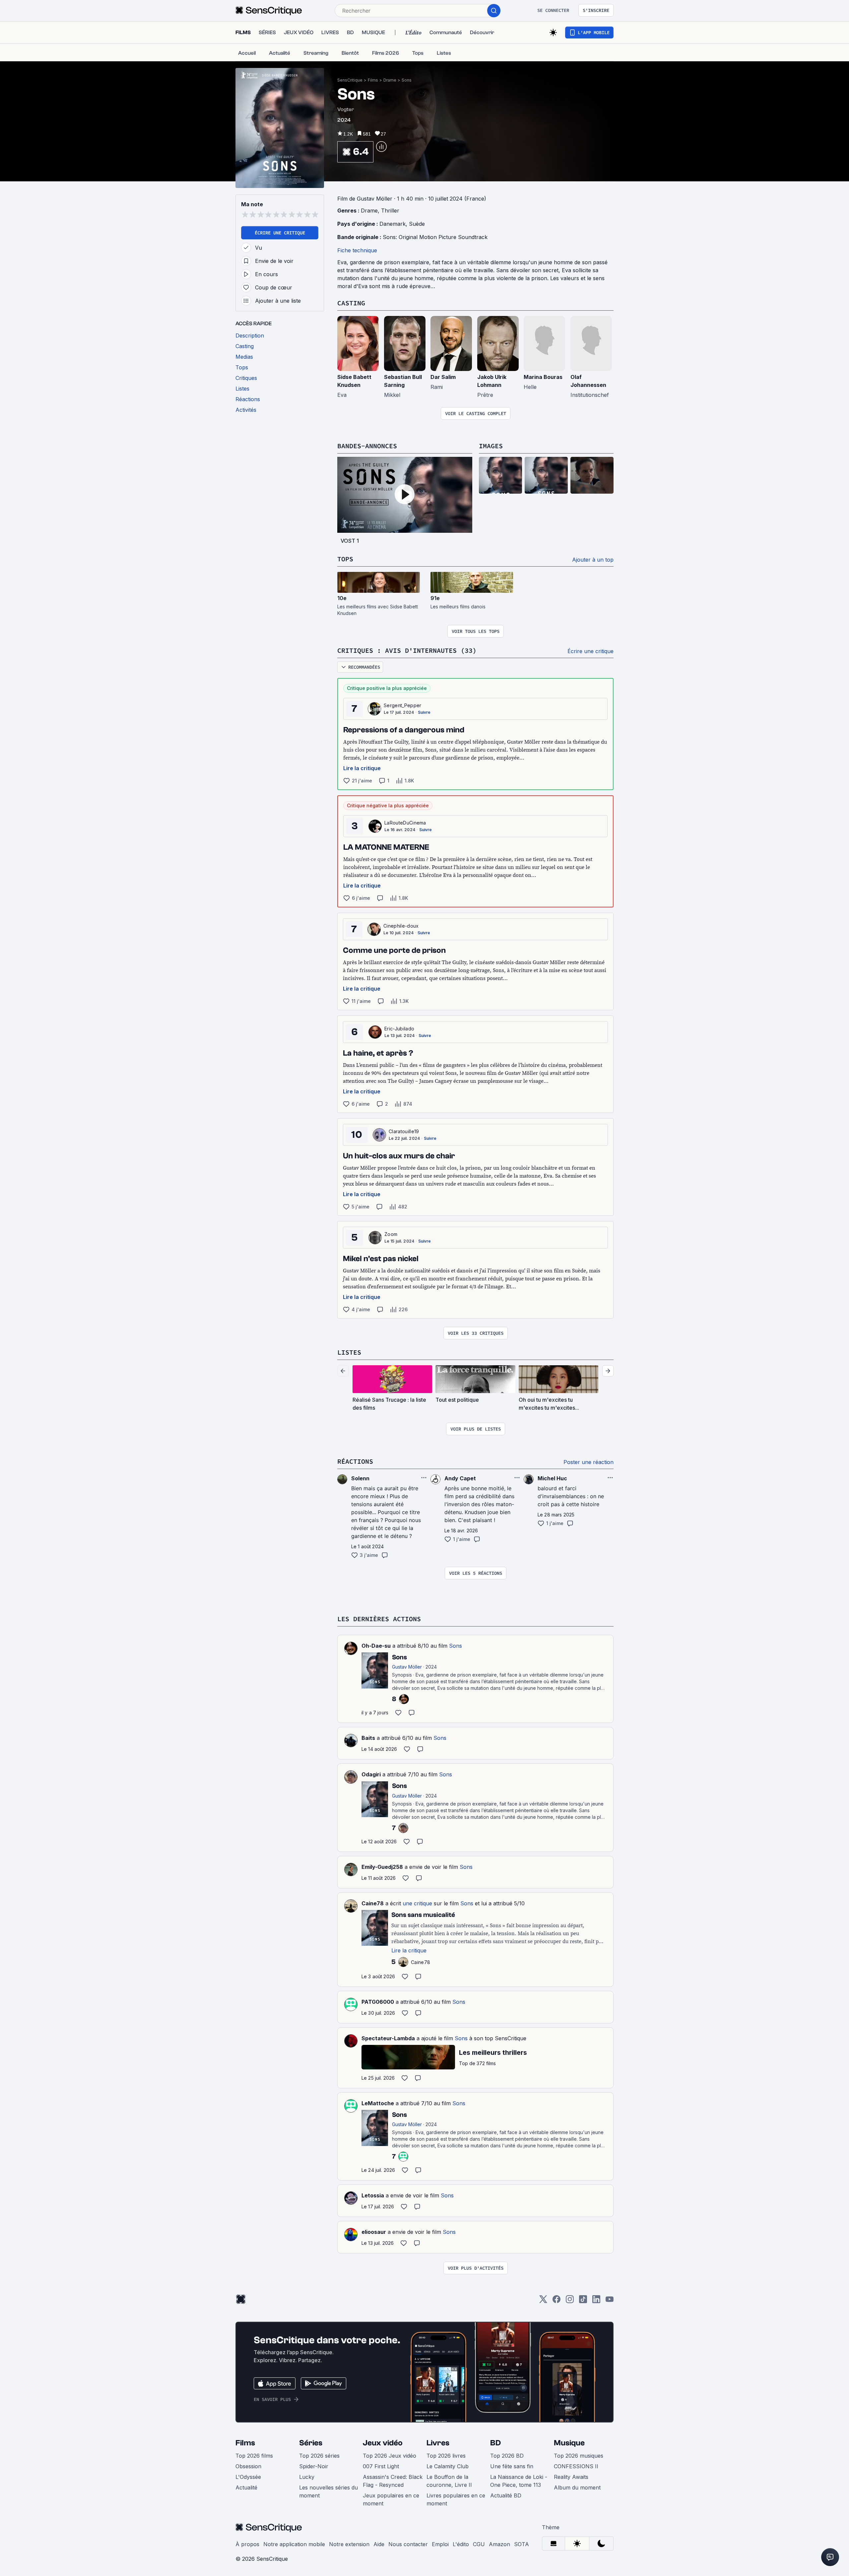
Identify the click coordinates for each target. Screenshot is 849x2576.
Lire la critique (362, 768)
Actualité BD (506, 2495)
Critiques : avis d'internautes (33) (407, 650)
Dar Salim (443, 377)
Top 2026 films (254, 2456)
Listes (349, 1352)
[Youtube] (610, 2301)
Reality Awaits (571, 2477)
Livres (438, 2443)
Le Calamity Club (448, 2466)
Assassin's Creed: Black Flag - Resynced (393, 2481)
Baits (368, 1738)
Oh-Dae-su (376, 1646)
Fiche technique (357, 250)
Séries (311, 2443)
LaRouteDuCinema (405, 823)
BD (495, 2443)
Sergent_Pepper (402, 705)
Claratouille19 (404, 1131)
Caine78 (373, 1903)
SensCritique (350, 80)
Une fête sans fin (512, 2466)
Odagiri (371, 1774)
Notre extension (349, 2544)
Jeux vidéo (383, 2443)
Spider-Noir (314, 2466)
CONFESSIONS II (576, 2466)
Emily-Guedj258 (382, 1867)
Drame (390, 80)
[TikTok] (583, 2301)
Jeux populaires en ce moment (391, 2499)
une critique (417, 1903)
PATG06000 (378, 2002)
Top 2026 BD (507, 2456)
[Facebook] (556, 2301)
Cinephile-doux (401, 926)
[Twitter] (543, 2301)
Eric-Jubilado (399, 1029)
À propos (247, 2544)
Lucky (307, 2477)
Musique (569, 2443)
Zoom (391, 1234)
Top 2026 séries (319, 2456)
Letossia (373, 2195)
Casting (351, 303)
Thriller (390, 211)
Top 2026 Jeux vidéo (390, 2456)
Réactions (355, 1461)
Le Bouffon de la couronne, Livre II (449, 2481)
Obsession (248, 2466)
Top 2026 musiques (579, 2456)
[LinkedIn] (596, 2301)
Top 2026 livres (446, 2456)
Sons (407, 80)
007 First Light (381, 2466)
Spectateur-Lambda (388, 2038)
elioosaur (374, 2232)
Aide (379, 2544)
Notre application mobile (294, 2544)
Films (373, 80)
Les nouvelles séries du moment (328, 2491)
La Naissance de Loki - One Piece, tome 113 (519, 2481)
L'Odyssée (248, 2477)
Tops (345, 559)
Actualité (246, 2487)
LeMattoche (378, 2103)
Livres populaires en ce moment (456, 2499)
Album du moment (577, 2487)
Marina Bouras (543, 377)
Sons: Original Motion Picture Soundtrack (435, 237)
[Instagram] (570, 2301)
